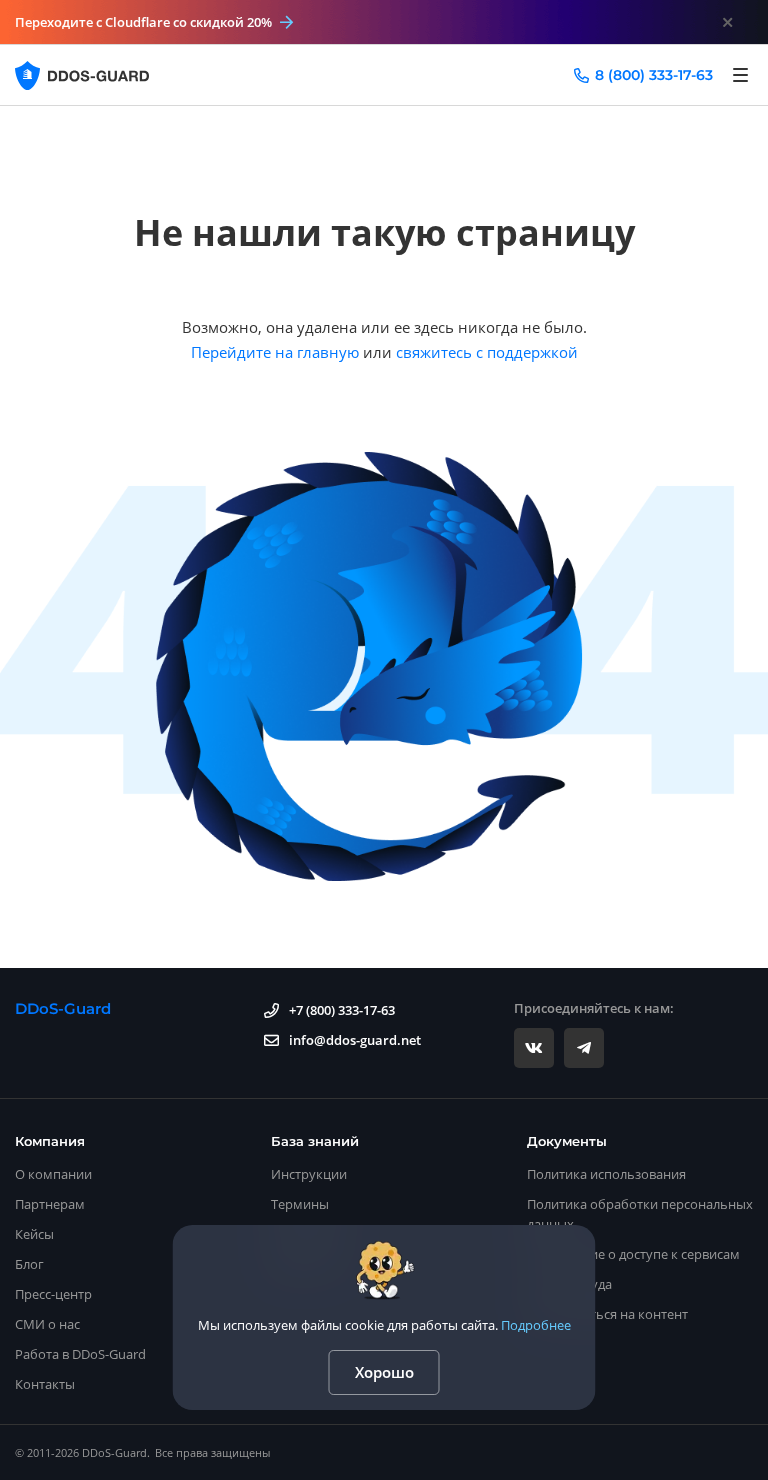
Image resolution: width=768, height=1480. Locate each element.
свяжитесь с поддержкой (487, 352)
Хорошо (384, 1372)
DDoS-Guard (63, 1008)
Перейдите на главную (275, 352)
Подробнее (536, 1325)
